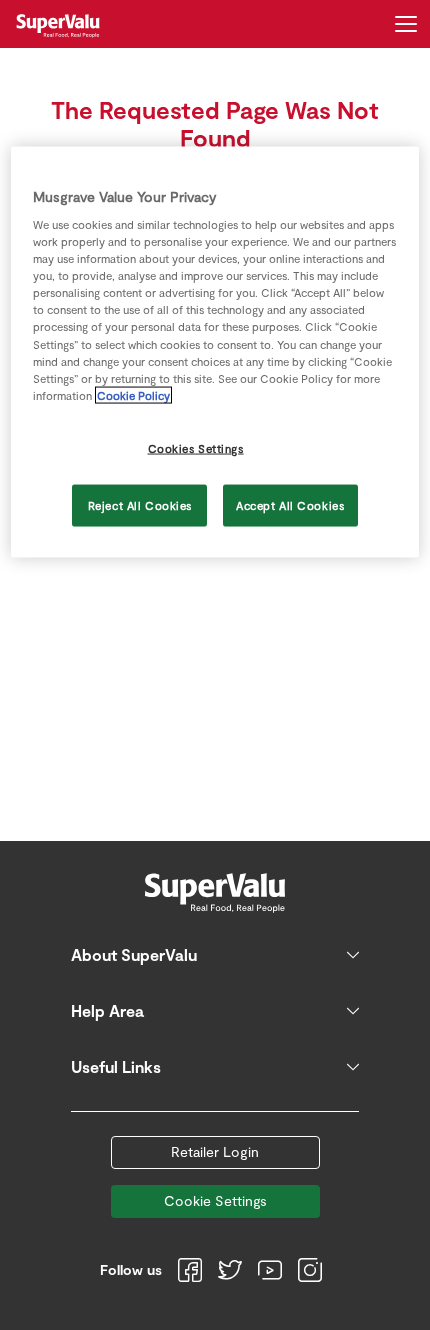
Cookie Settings (215, 1200)
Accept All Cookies (290, 504)
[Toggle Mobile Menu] (406, 24)
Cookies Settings (196, 447)
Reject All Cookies (140, 504)
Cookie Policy (133, 394)
